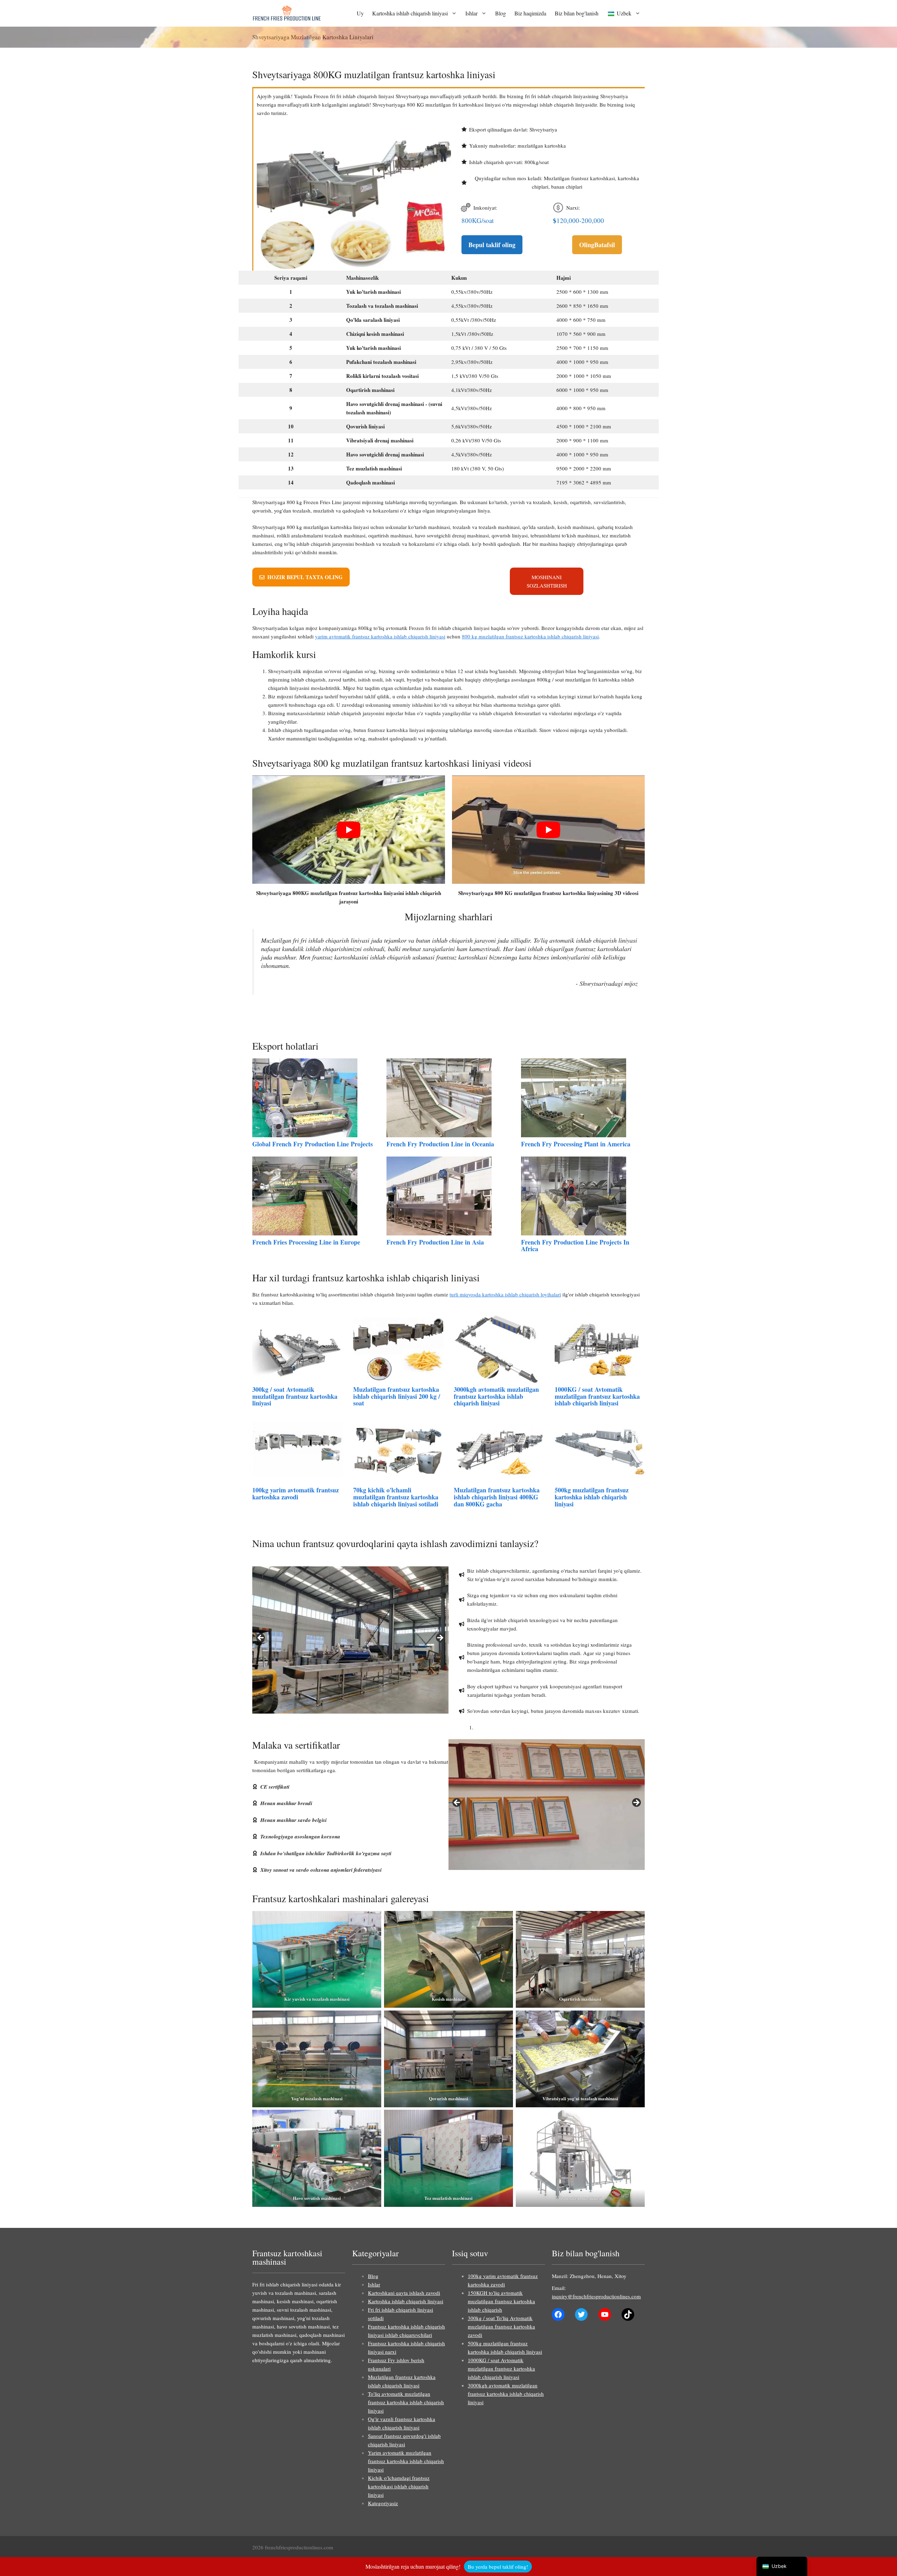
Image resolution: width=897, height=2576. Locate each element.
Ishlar (471, 13)
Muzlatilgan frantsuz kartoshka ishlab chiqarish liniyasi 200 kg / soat (397, 1396)
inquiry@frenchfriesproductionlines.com (596, 2296)
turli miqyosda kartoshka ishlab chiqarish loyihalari (505, 1294)
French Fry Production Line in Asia (435, 1242)
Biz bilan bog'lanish (577, 13)
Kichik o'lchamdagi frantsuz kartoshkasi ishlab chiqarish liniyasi (399, 2486)
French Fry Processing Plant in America (576, 1144)
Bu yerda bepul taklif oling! (498, 2567)
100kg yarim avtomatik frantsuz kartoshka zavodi (296, 1493)
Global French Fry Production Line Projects (313, 1144)
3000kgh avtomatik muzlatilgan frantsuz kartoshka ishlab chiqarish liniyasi (496, 1396)
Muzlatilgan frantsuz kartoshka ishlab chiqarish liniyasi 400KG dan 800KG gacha (497, 1497)
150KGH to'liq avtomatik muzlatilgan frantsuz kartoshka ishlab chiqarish (501, 2301)
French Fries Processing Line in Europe (306, 1242)
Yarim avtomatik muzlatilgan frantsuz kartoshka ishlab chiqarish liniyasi (406, 2461)
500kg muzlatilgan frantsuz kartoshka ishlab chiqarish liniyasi (592, 1497)
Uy (360, 13)
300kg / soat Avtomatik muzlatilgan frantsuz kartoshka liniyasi (295, 1396)
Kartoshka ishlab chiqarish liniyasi (410, 13)
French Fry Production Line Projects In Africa (575, 1246)
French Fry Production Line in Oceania (440, 1144)
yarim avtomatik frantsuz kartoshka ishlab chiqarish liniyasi (380, 636)
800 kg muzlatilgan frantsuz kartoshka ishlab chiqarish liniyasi (530, 636)
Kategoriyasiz (383, 2503)
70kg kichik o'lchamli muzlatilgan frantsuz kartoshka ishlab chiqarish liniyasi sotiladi (396, 1497)
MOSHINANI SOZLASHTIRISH (547, 581)
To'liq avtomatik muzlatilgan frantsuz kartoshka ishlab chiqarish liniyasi (406, 2402)
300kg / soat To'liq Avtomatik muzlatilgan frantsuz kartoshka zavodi (501, 2326)
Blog (501, 13)
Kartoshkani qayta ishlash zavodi (404, 2293)
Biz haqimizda (530, 13)
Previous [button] (261, 1638)
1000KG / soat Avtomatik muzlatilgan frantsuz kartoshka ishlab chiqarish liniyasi (597, 1396)
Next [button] (440, 1638)
